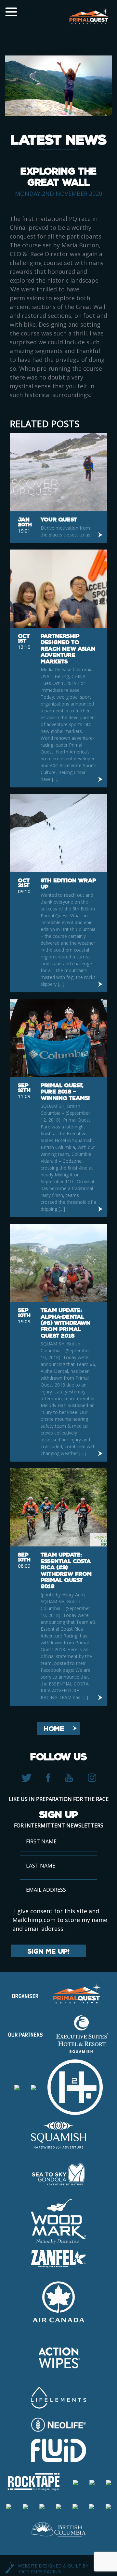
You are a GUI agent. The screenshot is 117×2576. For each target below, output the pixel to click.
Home (54, 1729)
